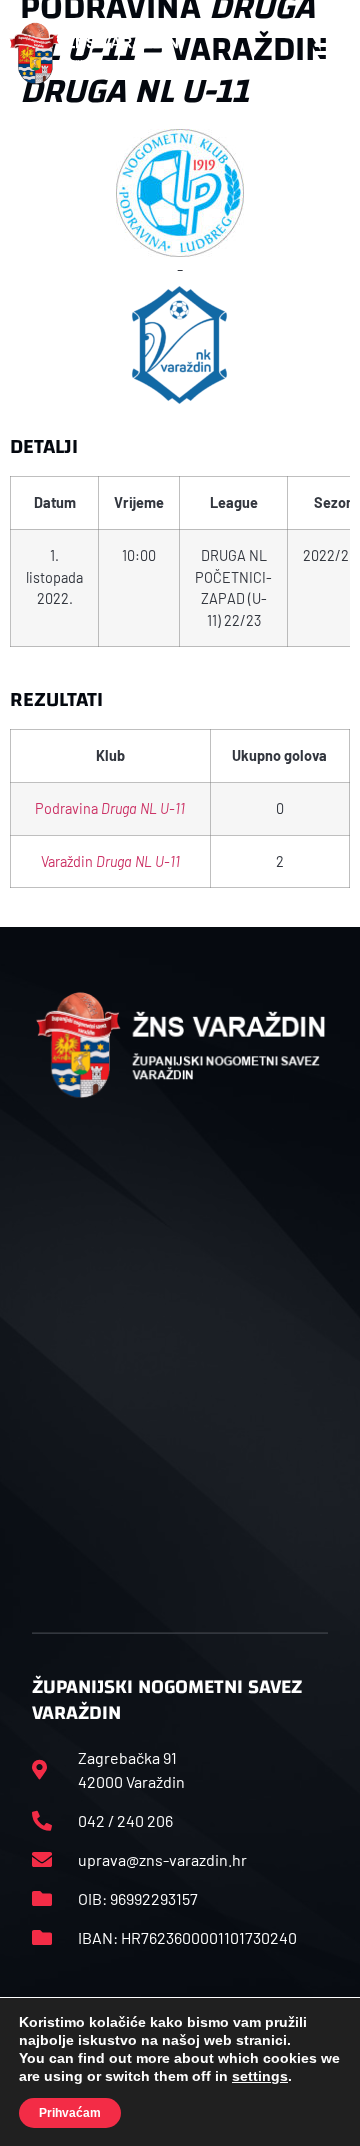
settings (260, 2076)
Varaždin (110, 861)
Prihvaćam (70, 2113)
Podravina (110, 808)
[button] (329, 53)
